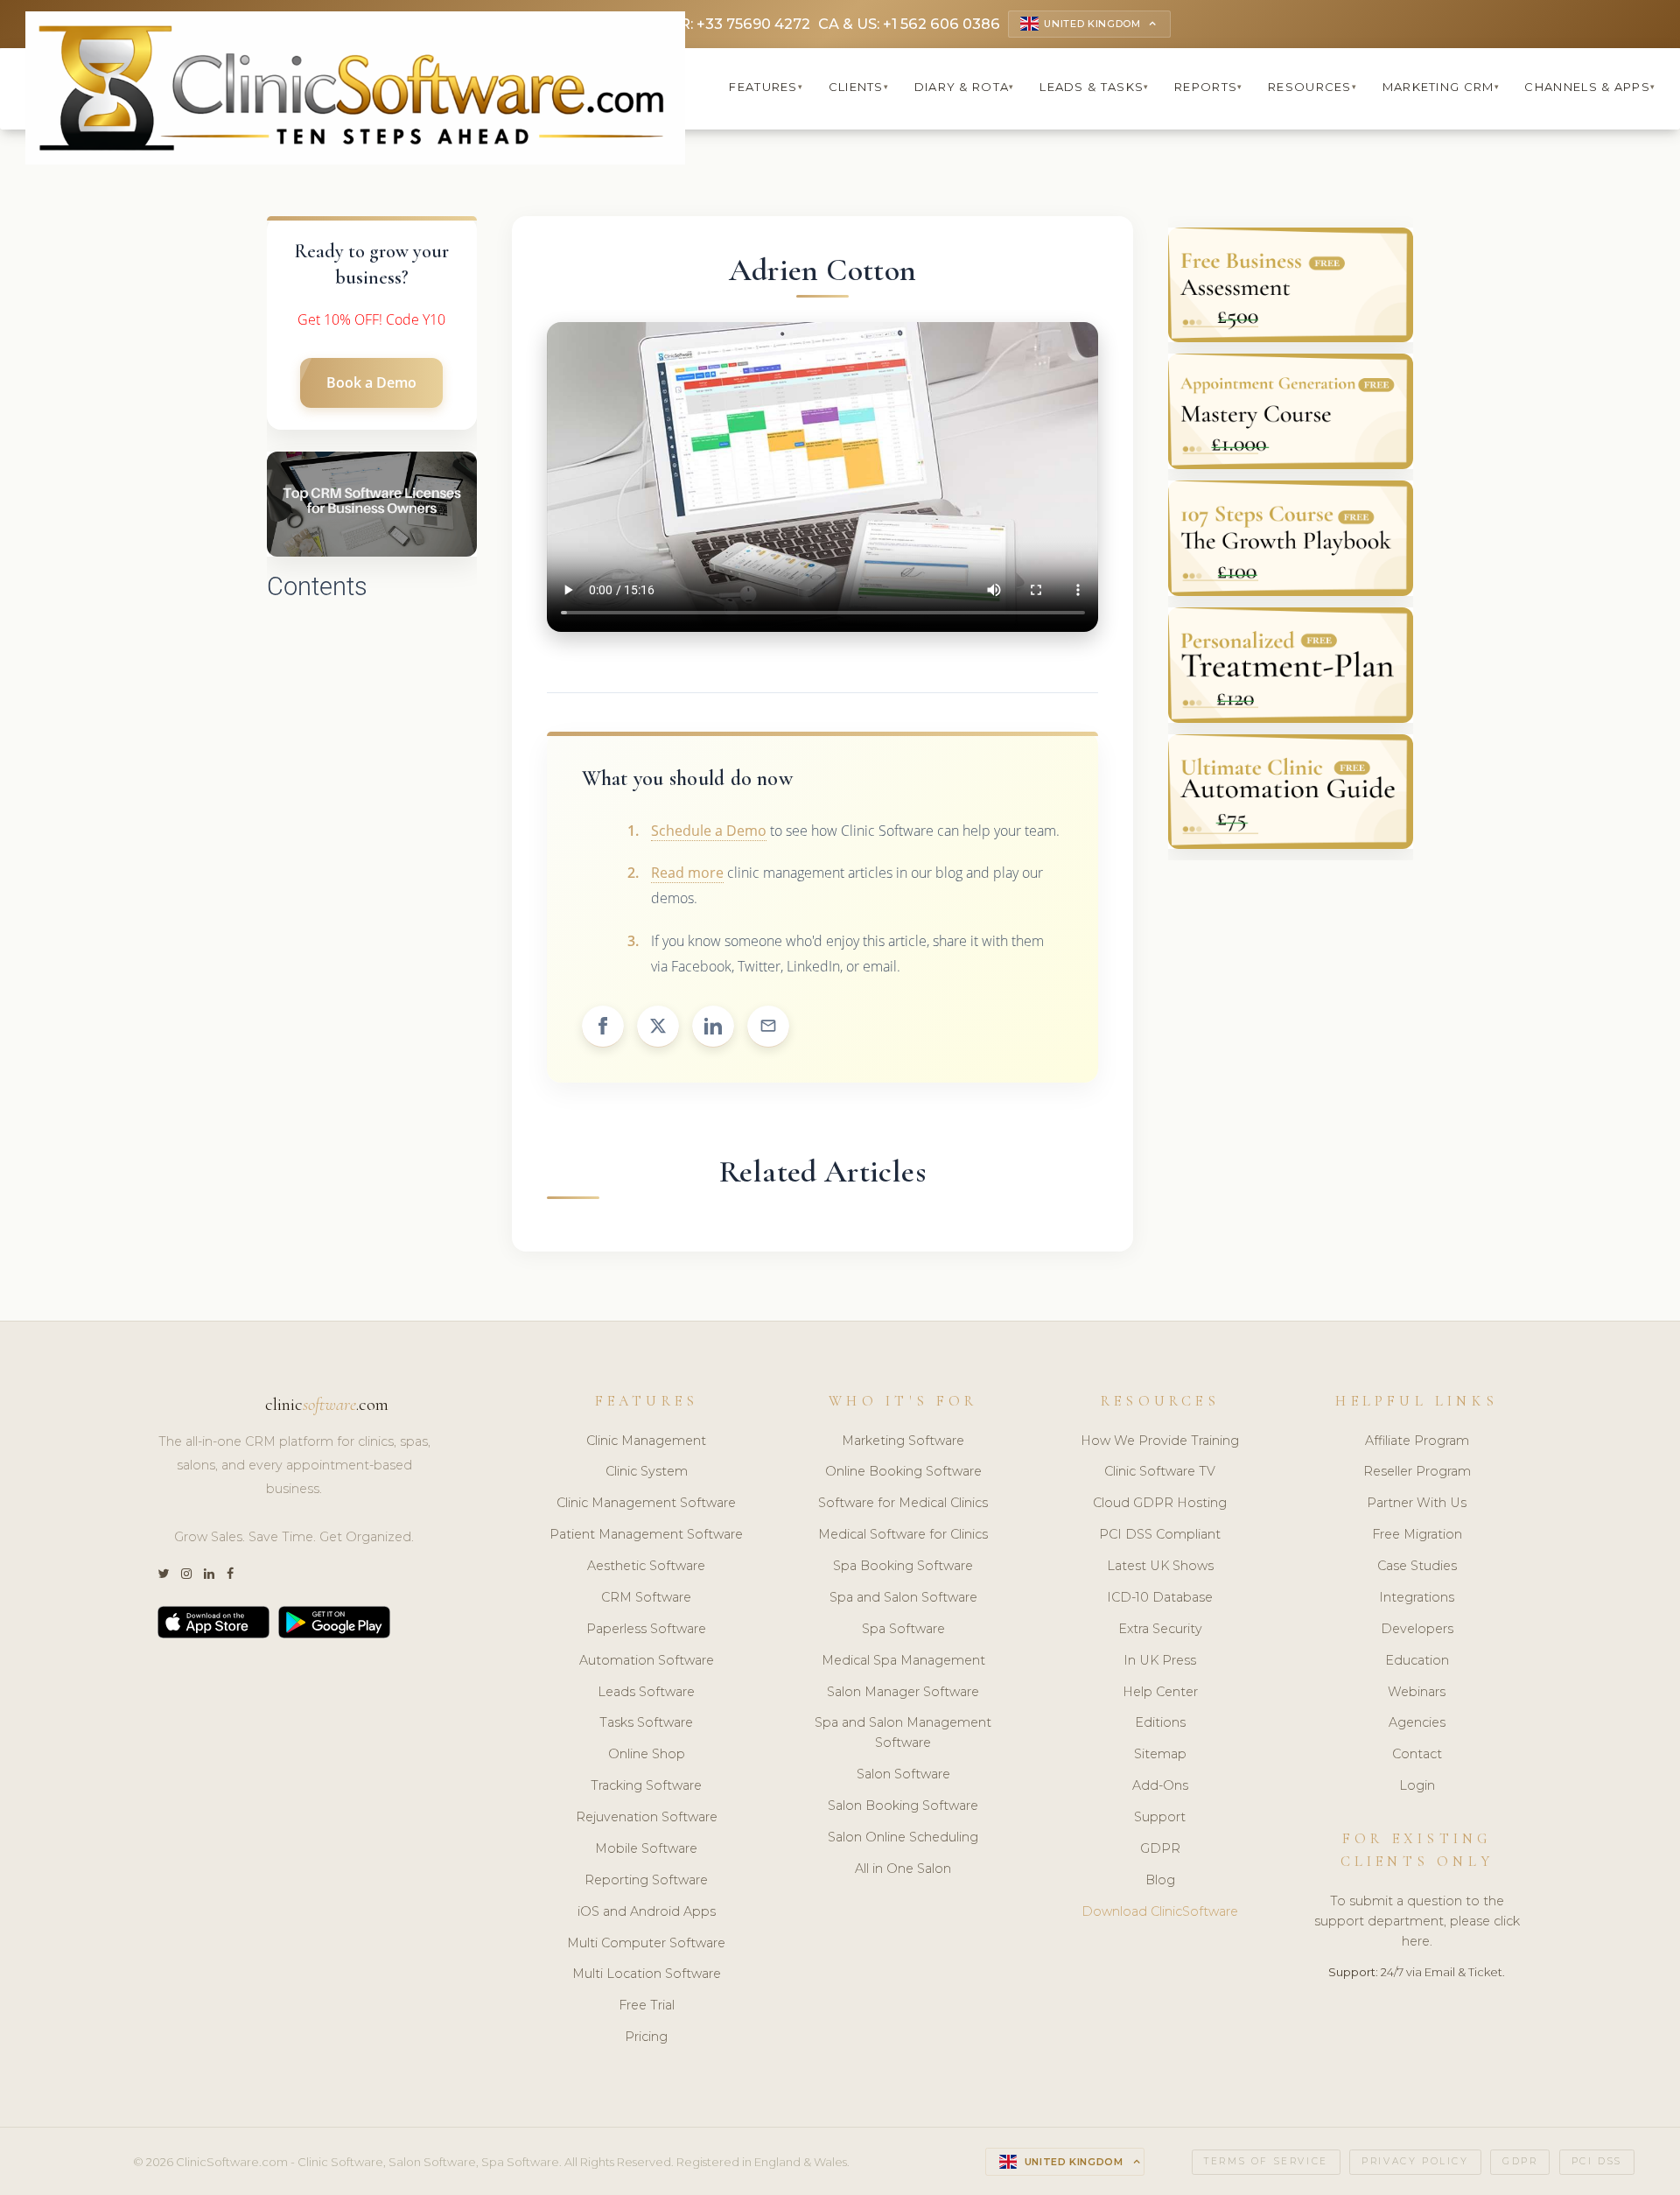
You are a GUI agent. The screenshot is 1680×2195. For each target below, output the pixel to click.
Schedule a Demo (709, 831)
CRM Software (646, 1597)
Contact (1417, 1754)
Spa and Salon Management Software (903, 1732)
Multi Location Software (647, 1974)
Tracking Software (646, 1785)
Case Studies (1417, 1566)
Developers (1417, 1629)
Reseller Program (1417, 1471)
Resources (1312, 87)
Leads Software (646, 1692)
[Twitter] (163, 1574)
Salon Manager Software (903, 1692)
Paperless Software (646, 1629)
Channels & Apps (1590, 87)
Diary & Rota (965, 87)
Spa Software (903, 1629)
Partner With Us (1417, 1503)
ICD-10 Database (1160, 1597)
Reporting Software (646, 1880)
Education (1417, 1660)
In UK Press (1160, 1660)
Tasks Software (646, 1722)
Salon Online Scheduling (903, 1837)
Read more (687, 873)
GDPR (1160, 1848)
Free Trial (647, 2005)
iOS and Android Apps (647, 1911)
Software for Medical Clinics (903, 1503)
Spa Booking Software (903, 1566)
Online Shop (647, 1754)
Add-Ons (1160, 1785)
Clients (859, 87)
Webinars (1417, 1692)
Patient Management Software (646, 1534)
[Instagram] (186, 1574)
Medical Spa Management (903, 1660)
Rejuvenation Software (647, 1817)
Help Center (1160, 1692)
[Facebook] (230, 1574)
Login (1417, 1785)
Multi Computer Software (646, 1943)
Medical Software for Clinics (903, 1534)
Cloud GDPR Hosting (1160, 1503)
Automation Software (647, 1660)
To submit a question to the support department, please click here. (1417, 1921)
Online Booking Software (903, 1471)
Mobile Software (646, 1848)
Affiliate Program (1417, 1441)
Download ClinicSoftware (1160, 1911)
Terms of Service (1266, 2161)
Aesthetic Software (646, 1566)
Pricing (646, 2037)
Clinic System (647, 1471)
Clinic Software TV (1160, 1471)
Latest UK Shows (1160, 1566)
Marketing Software (903, 1441)
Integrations (1417, 1597)
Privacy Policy (1415, 2161)
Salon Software (903, 1774)
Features (766, 87)
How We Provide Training (1160, 1441)
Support (1160, 1817)
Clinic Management (646, 1441)
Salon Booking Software (903, 1806)
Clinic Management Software (646, 1503)
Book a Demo (371, 382)
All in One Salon (903, 1869)
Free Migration (1417, 1534)
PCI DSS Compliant (1160, 1534)
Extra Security (1160, 1629)
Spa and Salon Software (903, 1597)
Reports (1208, 87)
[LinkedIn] (209, 1574)
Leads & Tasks (1094, 87)
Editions (1160, 1722)
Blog (1160, 1880)
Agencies (1417, 1722)
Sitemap (1160, 1754)
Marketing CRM (1441, 87)
